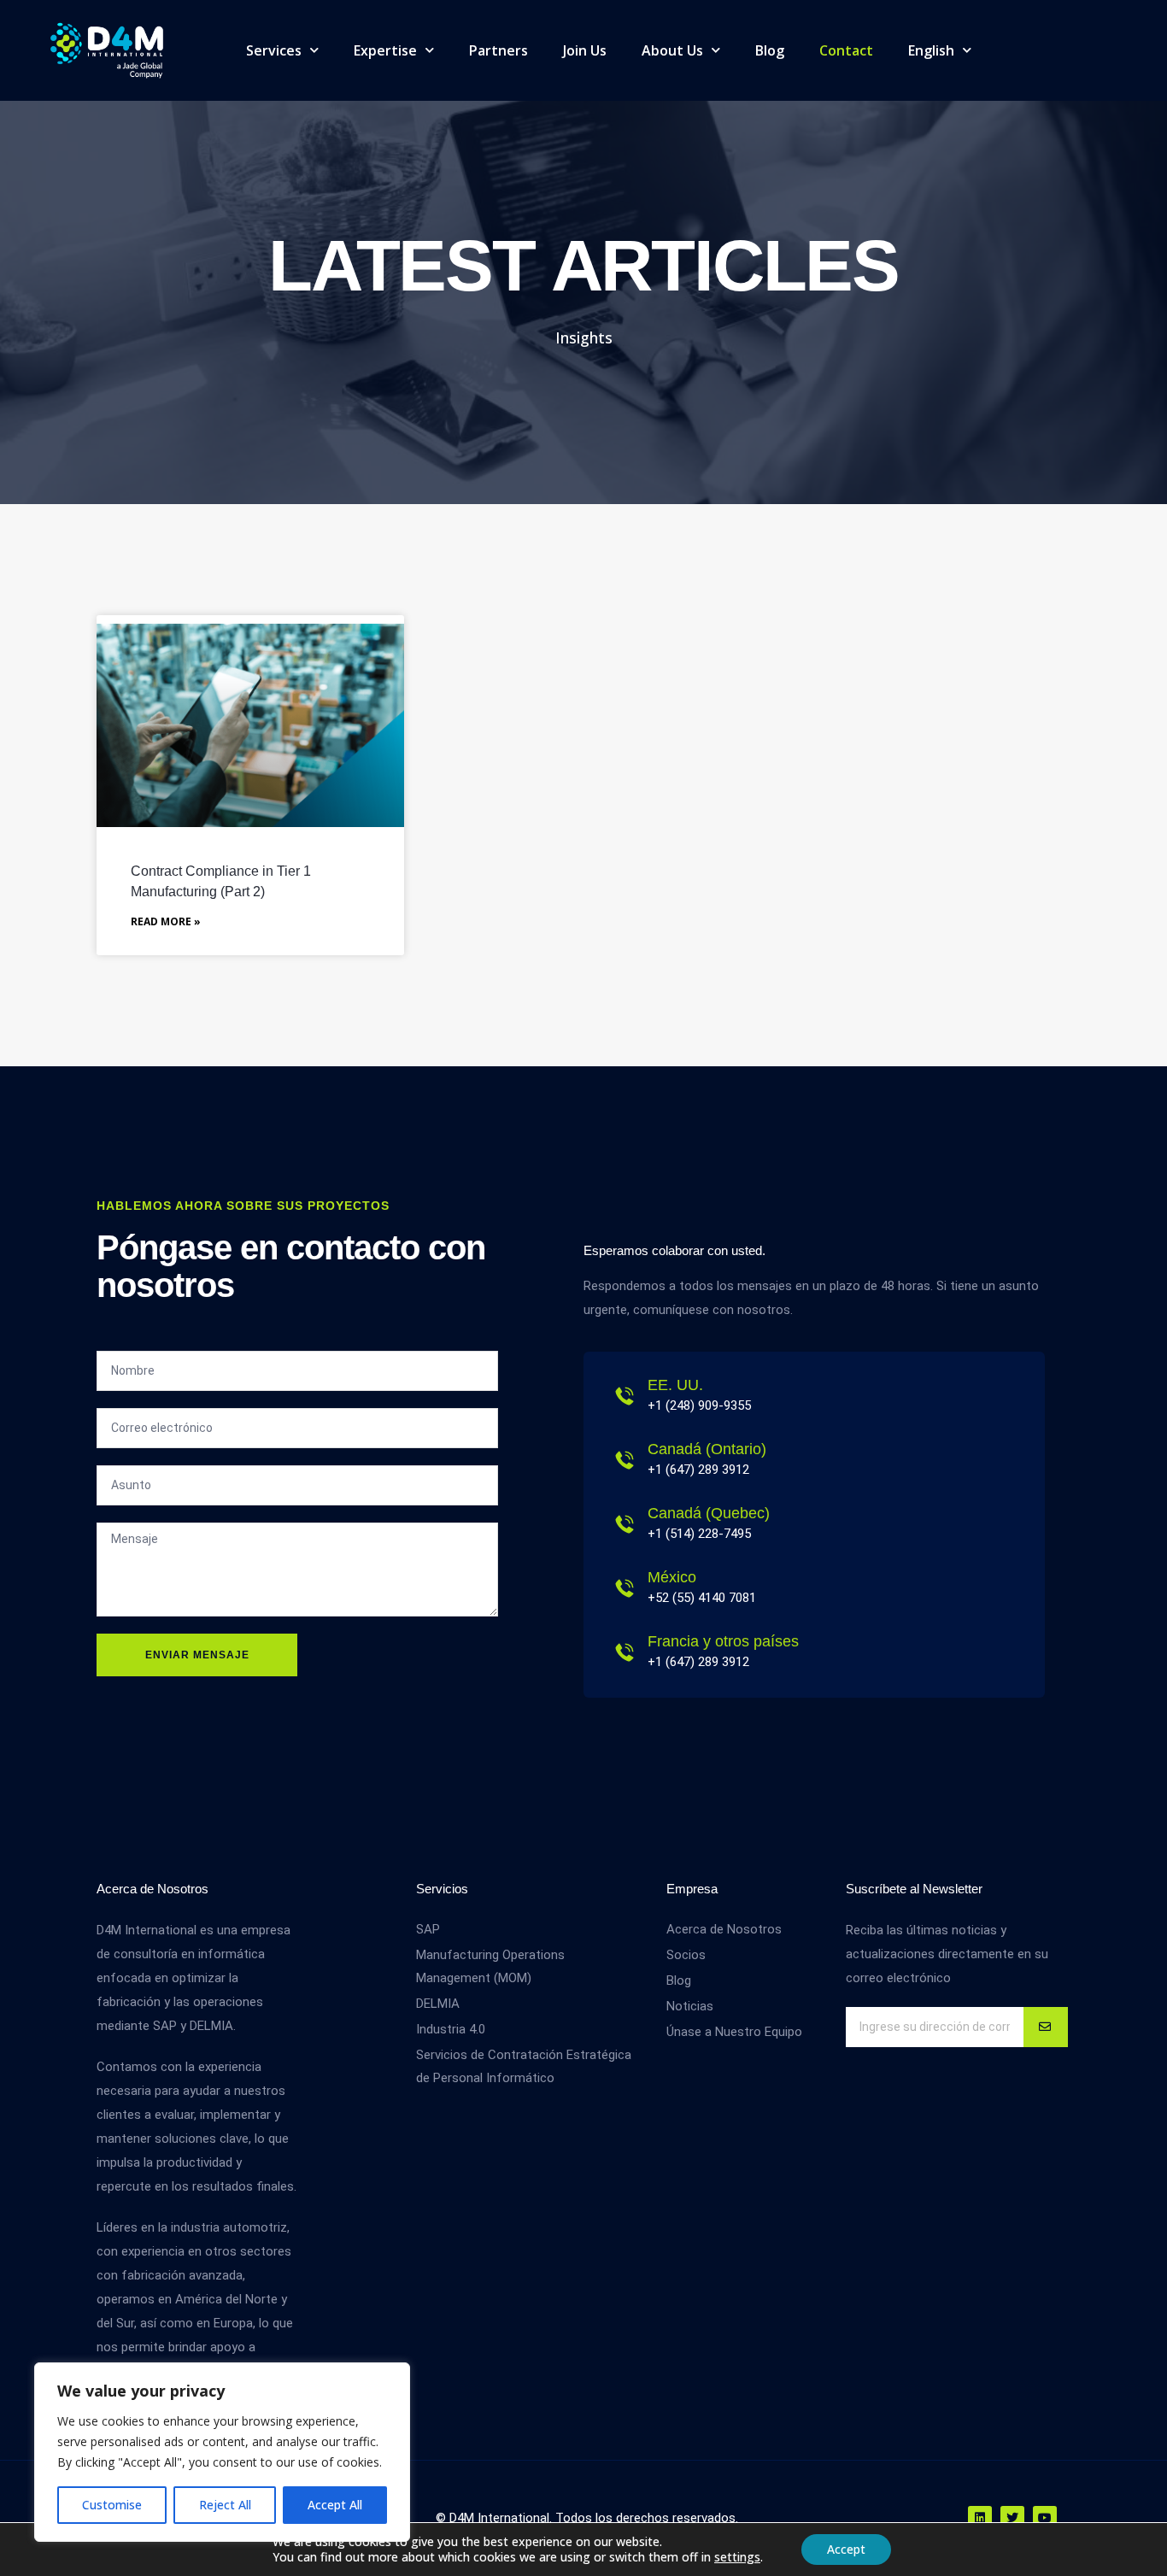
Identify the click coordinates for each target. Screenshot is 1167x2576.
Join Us (585, 50)
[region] (222, 2452)
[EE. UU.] (625, 1396)
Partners (498, 50)
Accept (846, 2549)
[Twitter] (1012, 2518)
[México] (625, 1588)
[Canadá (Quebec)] (625, 1524)
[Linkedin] (980, 2518)
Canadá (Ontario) (707, 1449)
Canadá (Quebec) (709, 1513)
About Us (672, 50)
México (672, 1577)
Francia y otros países (723, 1641)
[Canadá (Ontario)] (625, 1460)
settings (737, 2557)
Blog (770, 50)
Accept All (335, 2505)
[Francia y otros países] (625, 1652)
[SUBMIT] (1046, 2027)
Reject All (225, 2505)
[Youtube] (1045, 2518)
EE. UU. (675, 1385)
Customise (112, 2505)
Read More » (166, 921)
